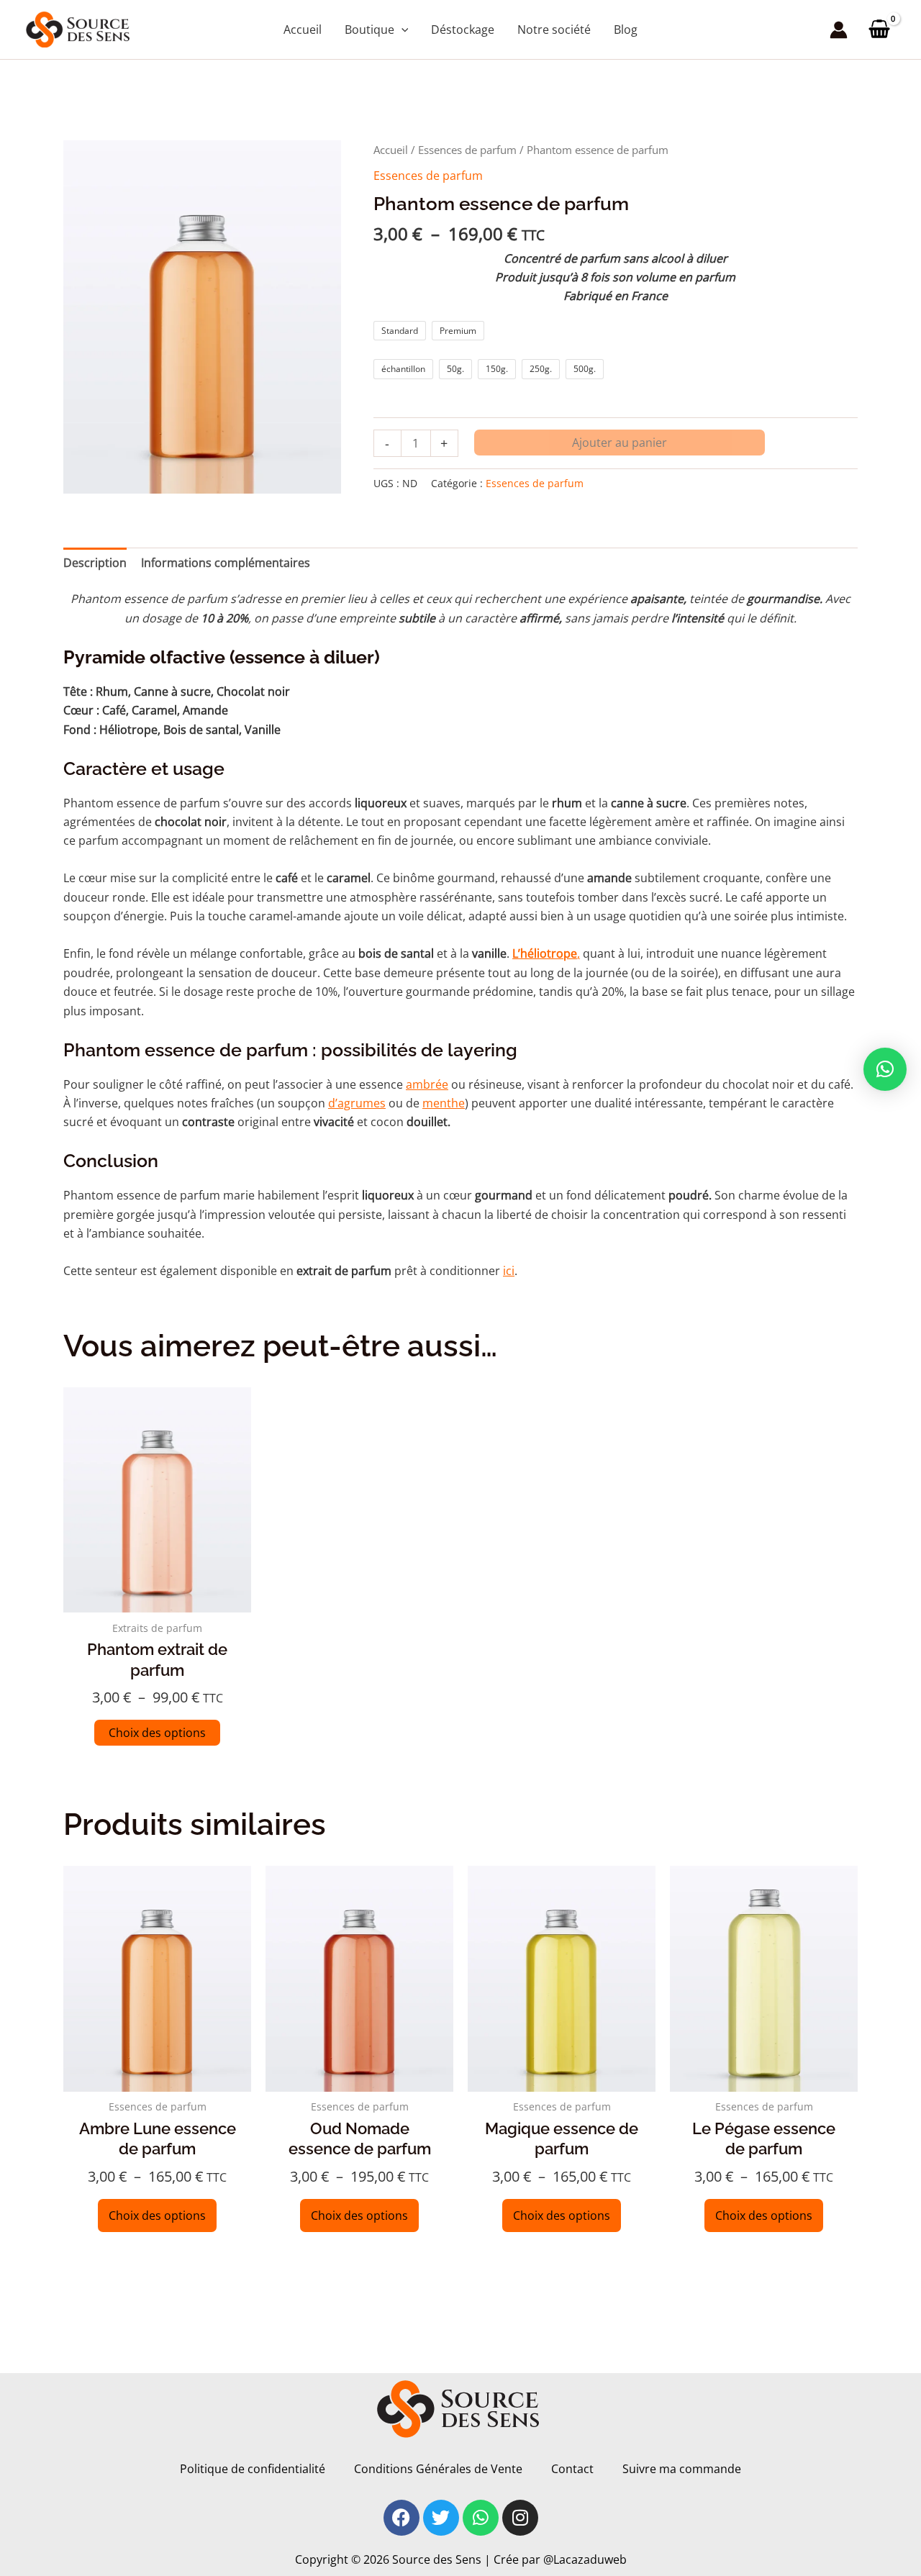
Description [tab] (95, 563)
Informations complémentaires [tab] (226, 563)
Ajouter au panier (620, 443)
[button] (401, 30)
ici (509, 1271)
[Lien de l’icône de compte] (839, 30)
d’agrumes (357, 1103)
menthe (444, 1103)
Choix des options (157, 1733)
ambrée (427, 1084)
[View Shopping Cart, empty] (879, 29)
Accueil (391, 150)
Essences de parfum (467, 150)
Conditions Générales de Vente (438, 2469)
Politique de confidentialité (253, 2469)
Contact (572, 2469)
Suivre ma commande (682, 2469)
